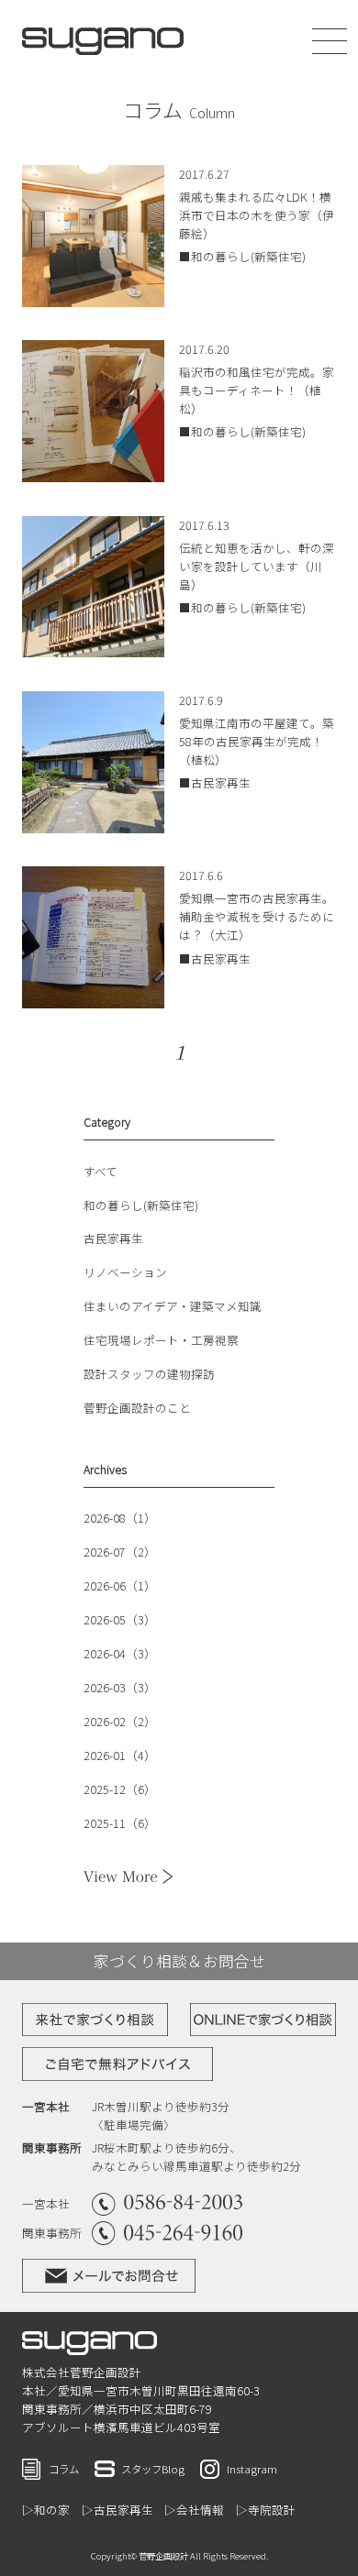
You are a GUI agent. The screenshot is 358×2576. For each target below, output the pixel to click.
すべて (101, 1171)
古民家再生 (113, 1238)
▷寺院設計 (266, 2510)
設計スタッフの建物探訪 (149, 1374)
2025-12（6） (120, 1789)
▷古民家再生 (117, 2510)
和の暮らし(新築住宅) (141, 1205)
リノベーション (125, 1272)
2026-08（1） (120, 1518)
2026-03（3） (120, 1687)
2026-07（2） (120, 1552)
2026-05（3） (120, 1619)
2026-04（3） (120, 1653)
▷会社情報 (194, 2510)
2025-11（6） (120, 1823)
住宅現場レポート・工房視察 (161, 1340)
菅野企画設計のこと (137, 1408)
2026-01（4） (120, 1755)
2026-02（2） (120, 1721)
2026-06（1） (120, 1585)
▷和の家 (46, 2510)
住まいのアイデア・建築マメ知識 (173, 1306)
